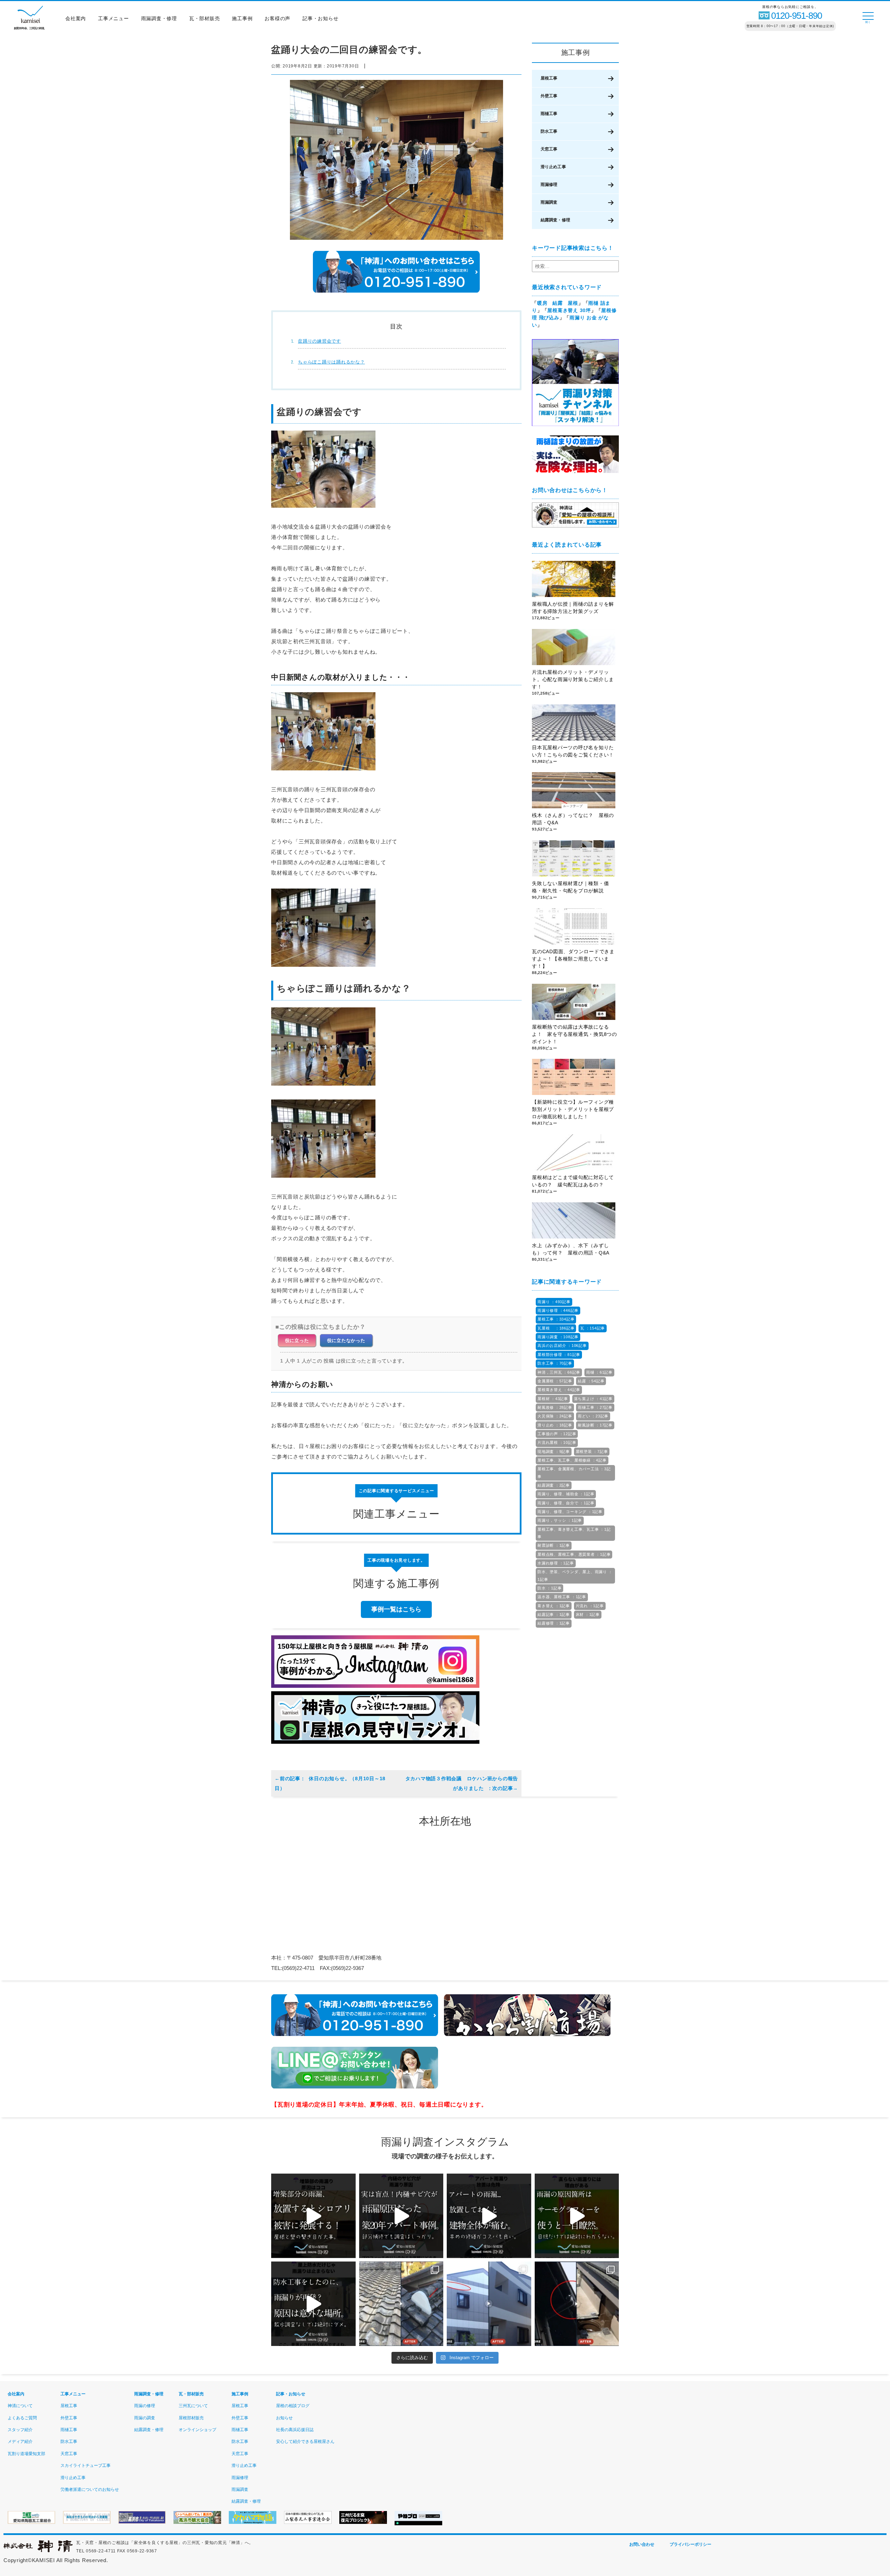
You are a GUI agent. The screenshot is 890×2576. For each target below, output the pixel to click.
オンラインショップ (197, 2430)
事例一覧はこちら (396, 1609)
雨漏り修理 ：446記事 (558, 1310)
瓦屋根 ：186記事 (556, 1328)
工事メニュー (114, 18)
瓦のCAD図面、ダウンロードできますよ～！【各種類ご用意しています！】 (573, 959)
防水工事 (549, 131)
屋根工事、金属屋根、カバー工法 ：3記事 (574, 1473)
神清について (20, 2406)
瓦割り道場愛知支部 (26, 2454)
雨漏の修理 (145, 2406)
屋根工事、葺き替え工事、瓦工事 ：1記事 (574, 1533)
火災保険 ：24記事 (555, 1416)
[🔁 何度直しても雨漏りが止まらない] (577, 2216)
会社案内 (76, 18)
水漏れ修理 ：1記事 (556, 1563)
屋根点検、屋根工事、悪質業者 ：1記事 (574, 1554)
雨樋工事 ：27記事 (595, 1407)
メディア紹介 (20, 2442)
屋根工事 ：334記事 (556, 1319)
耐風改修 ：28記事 (555, 1407)
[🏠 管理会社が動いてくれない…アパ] (489, 2216)
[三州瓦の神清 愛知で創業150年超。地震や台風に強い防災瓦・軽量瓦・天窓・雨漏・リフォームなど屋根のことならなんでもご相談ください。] (38, 2551)
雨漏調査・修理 (159, 18)
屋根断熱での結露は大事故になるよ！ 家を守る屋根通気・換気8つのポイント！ (575, 1034)
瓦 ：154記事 (593, 1328)
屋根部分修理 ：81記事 (559, 1355)
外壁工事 (549, 96)
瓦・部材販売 (205, 18)
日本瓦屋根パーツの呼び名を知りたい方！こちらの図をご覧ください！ (573, 751)
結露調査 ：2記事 (554, 1485)
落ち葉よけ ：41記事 (593, 1399)
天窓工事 (549, 149)
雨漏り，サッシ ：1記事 (560, 1520)
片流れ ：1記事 (590, 1606)
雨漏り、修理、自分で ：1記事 (566, 1503)
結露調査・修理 (555, 220)
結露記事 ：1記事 (554, 1614)
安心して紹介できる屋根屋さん (305, 2442)
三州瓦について (193, 2406)
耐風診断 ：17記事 (595, 1425)
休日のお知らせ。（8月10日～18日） (330, 1783)
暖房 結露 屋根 (558, 303)
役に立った (297, 1340)
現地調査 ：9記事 (554, 1451)
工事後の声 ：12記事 (557, 1434)
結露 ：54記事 (591, 1381)
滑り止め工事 (553, 167)
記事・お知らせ (320, 18)
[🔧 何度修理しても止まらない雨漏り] (401, 2216)
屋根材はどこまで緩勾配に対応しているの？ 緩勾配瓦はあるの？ (573, 1181)
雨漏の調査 (145, 2418)
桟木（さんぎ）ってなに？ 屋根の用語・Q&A (573, 819)
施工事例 (242, 18)
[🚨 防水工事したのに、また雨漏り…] (313, 2304)
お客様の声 (277, 18)
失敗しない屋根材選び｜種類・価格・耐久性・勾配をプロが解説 (570, 887)
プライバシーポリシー (690, 2544)
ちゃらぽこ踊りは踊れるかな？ (331, 362)
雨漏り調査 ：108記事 (558, 1337)
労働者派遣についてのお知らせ (90, 2489)
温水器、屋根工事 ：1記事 (562, 1597)
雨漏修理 (549, 185)
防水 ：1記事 (549, 1588)
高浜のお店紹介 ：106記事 (562, 1346)
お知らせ (284, 2418)
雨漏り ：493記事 (554, 1302)
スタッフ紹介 (20, 2430)
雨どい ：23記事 (593, 1416)
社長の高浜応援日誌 (295, 2430)
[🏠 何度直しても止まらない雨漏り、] (313, 2216)
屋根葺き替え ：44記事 (559, 1390)
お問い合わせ (642, 2544)
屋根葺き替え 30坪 (569, 310)
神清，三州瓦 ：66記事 (559, 1372)
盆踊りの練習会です (319, 341)
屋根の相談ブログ (293, 2406)
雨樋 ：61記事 (599, 1372)
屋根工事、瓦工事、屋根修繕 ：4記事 (572, 1460)
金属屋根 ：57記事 (555, 1381)
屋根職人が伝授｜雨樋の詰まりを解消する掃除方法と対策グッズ (573, 608)
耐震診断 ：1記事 (554, 1545)
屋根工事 (549, 78)
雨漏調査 (549, 202)
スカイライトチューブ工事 (86, 2465)
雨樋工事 (549, 114)
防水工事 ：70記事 (555, 1363)
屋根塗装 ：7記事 (592, 1451)
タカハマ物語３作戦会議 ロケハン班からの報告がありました (462, 1783)
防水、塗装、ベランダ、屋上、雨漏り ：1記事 (575, 1575)
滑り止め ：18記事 (555, 1425)
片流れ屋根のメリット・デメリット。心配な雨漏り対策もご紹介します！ (573, 679)
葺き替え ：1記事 (554, 1606)
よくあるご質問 (22, 2418)
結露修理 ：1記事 (554, 1623)
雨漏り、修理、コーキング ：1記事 (570, 1512)
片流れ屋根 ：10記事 (557, 1442)
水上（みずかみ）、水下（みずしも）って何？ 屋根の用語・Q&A (573, 1249)
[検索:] (575, 266)
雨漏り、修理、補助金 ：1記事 (566, 1494)
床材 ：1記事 (588, 1614)
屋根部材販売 (191, 2418)
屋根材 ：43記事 (553, 1399)
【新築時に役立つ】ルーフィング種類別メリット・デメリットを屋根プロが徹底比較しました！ (573, 1109)
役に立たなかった (346, 1340)
